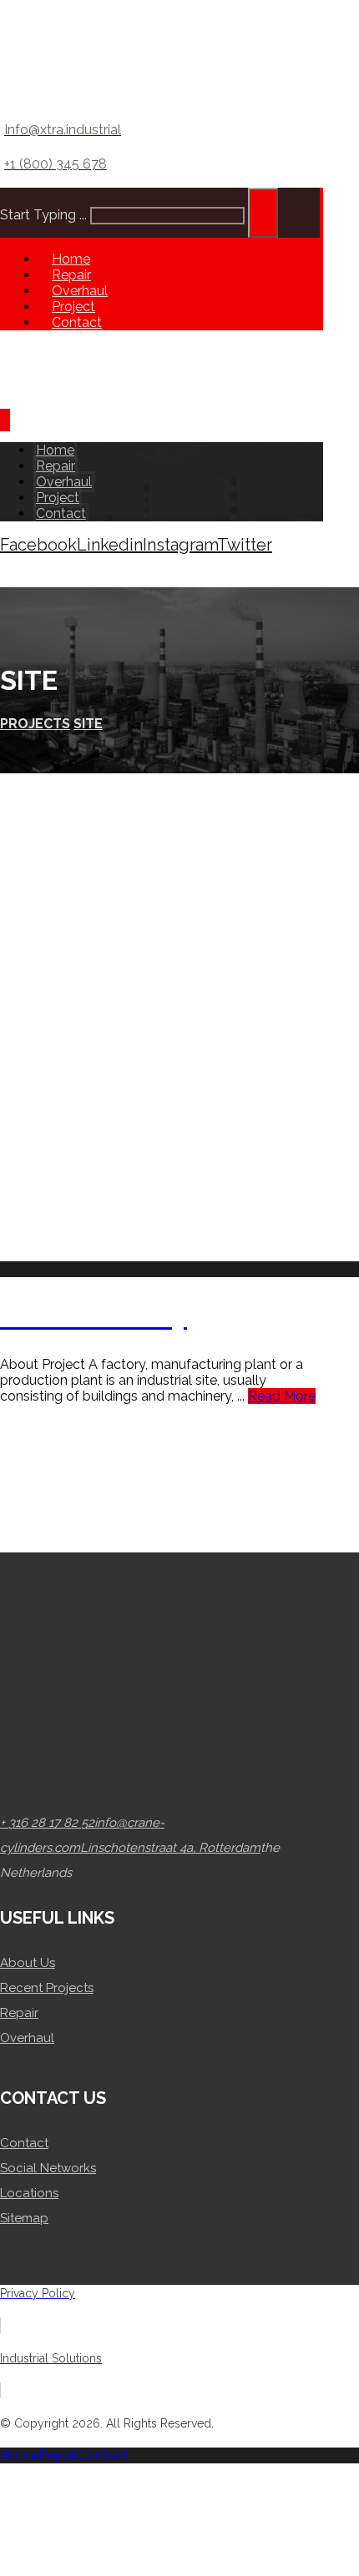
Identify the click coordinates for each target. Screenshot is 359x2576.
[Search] (263, 213)
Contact (24, 2143)
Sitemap (24, 2218)
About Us (28, 1963)
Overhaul (27, 2038)
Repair (19, 2013)
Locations (29, 2193)
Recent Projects (47, 1988)
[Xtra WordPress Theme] (75, 96)
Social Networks (48, 2168)
